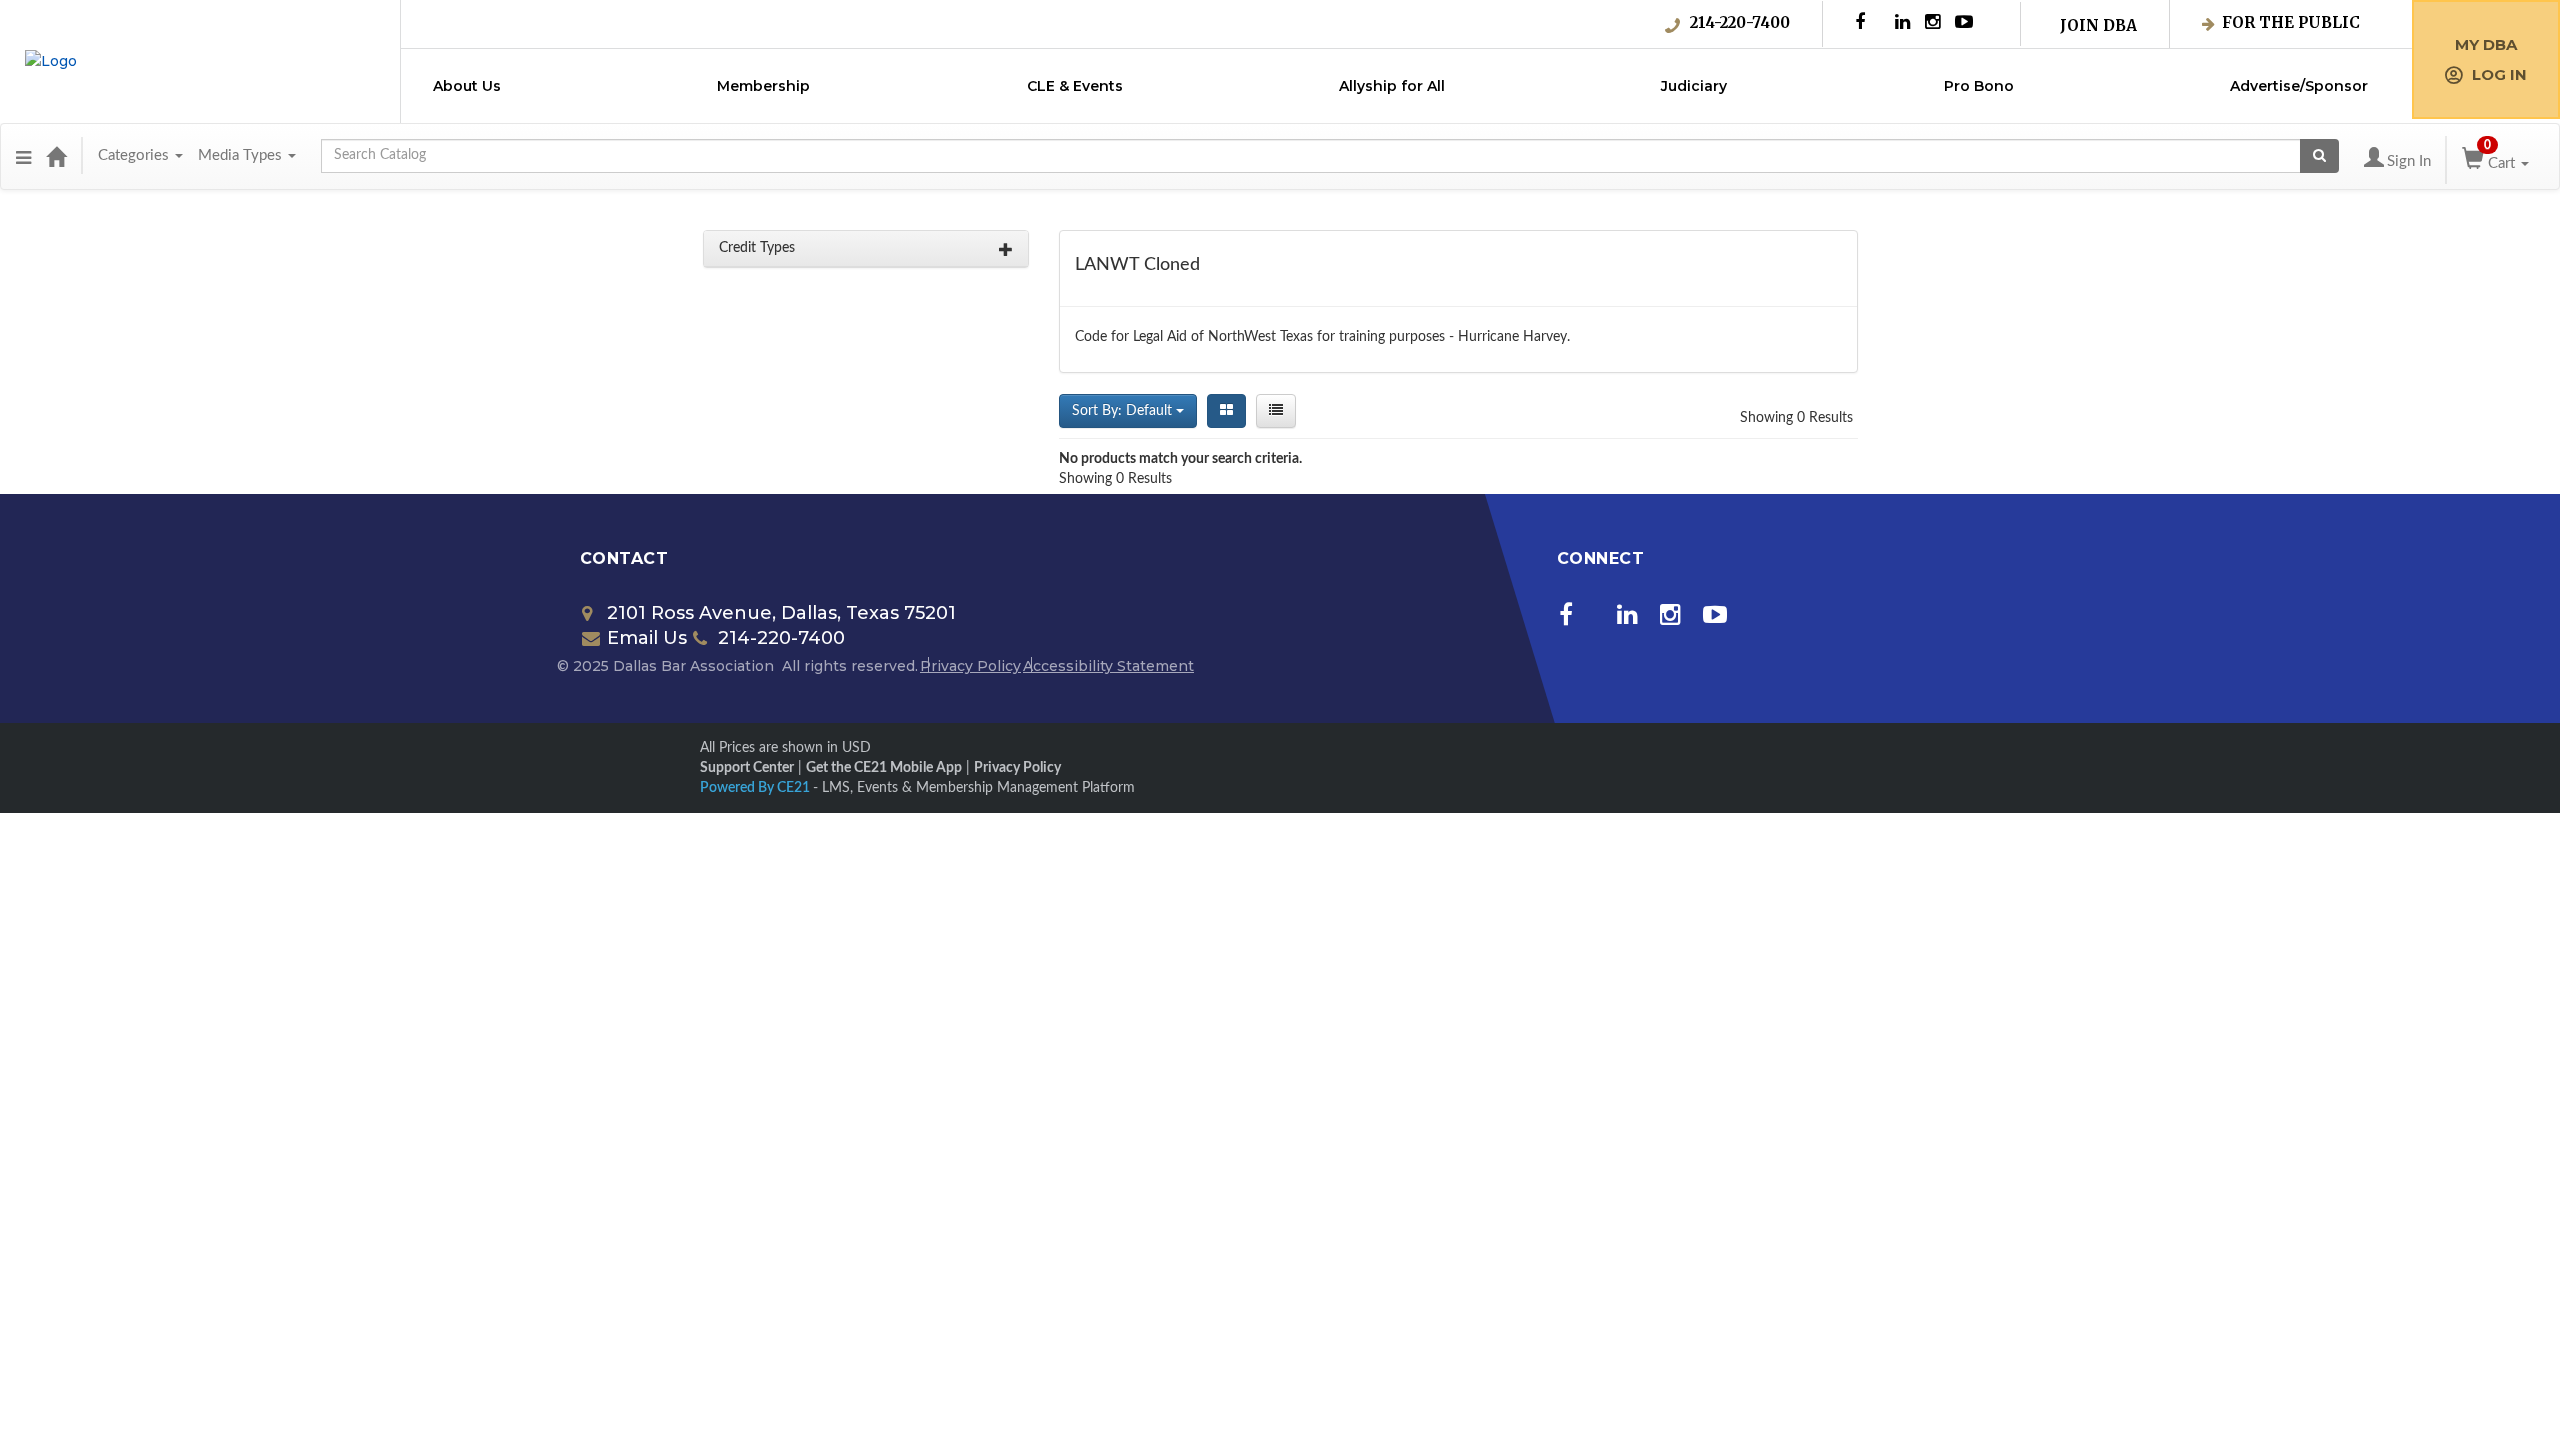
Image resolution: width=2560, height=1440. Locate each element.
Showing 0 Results (1796, 418)
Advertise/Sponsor (2299, 86)
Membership (763, 86)
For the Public (2291, 22)
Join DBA (2098, 25)
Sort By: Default (1124, 411)
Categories (135, 155)
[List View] (1276, 411)
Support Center (747, 768)
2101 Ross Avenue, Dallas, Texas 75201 (781, 613)
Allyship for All (1392, 86)
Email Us (647, 638)
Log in (2499, 74)
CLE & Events (1075, 86)
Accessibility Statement (1108, 666)
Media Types (242, 155)
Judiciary (1694, 86)
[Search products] (2319, 156)
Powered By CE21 (756, 788)
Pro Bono (1979, 86)
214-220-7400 (1740, 22)
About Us (467, 86)
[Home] (56, 156)
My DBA (2486, 44)
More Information (1158, 1420)
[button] (23, 156)
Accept (1738, 1407)
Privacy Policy (970, 666)
